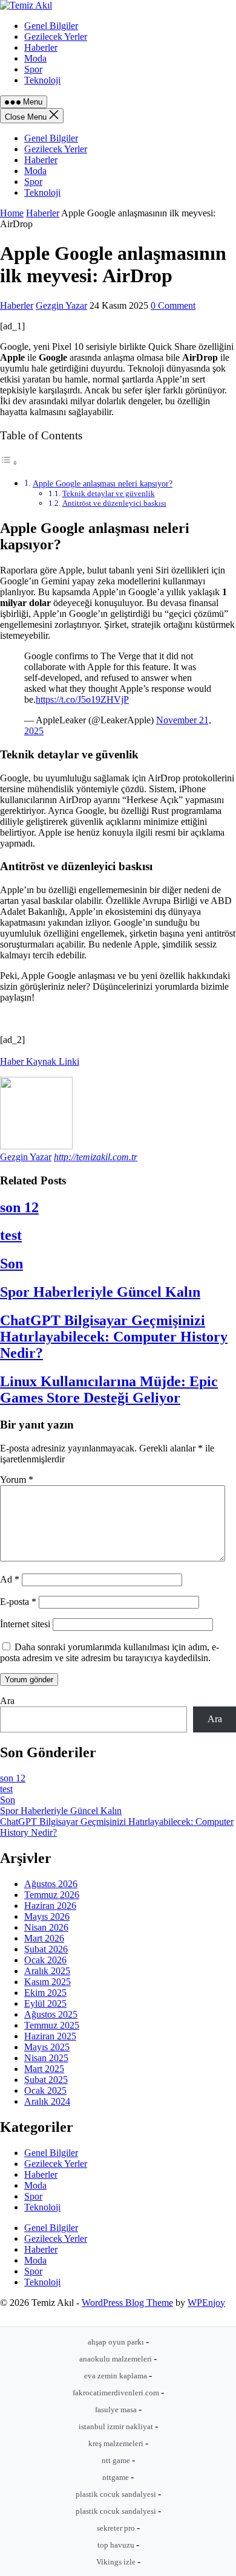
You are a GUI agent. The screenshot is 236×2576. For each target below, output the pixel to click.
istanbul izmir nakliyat (117, 2426)
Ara (7, 1701)
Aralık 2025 (47, 1971)
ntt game (117, 2460)
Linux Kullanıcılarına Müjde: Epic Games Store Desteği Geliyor (109, 1390)
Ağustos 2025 (51, 2014)
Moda (35, 171)
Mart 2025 (44, 2069)
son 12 (19, 1207)
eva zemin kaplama (116, 2376)
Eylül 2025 (45, 2003)
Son (11, 1264)
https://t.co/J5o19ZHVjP (82, 699)
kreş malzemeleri (117, 2443)
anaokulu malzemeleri (116, 2359)
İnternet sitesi (25, 1624)
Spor (33, 182)
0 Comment (173, 305)
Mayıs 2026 (47, 1916)
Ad (10, 1579)
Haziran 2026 (50, 1906)
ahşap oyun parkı (117, 2342)
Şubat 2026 (46, 1949)
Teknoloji (42, 192)
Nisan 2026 (46, 1927)
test (11, 1235)
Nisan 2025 (46, 2058)
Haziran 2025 (50, 2036)
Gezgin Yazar (61, 305)
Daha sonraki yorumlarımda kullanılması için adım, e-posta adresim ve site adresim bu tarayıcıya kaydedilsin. (110, 1652)
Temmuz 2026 (52, 1895)
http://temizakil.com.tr (96, 1157)
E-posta (18, 1602)
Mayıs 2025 (47, 2047)
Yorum (17, 1480)
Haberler (41, 160)
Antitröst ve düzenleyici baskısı (114, 503)
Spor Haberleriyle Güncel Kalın (100, 1292)
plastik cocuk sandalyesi (117, 2494)
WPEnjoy (206, 2303)
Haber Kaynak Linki (40, 1061)
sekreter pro (117, 2528)
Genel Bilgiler (51, 138)
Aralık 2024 (47, 2101)
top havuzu (117, 2545)
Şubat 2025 (46, 2080)
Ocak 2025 (45, 2090)
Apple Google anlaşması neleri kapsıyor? (103, 483)
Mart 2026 (44, 1938)
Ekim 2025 (45, 1993)
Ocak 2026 (45, 1960)
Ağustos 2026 (51, 1884)
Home (12, 213)
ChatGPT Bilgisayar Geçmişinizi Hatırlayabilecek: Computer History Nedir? (114, 1337)
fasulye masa (117, 2410)
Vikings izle (117, 2562)
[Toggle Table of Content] (9, 463)
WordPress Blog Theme (127, 2303)
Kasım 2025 (48, 1982)
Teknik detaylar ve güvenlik (109, 493)
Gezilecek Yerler (56, 149)
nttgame (116, 2477)
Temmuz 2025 (52, 2025)
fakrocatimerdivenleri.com (117, 2393)
